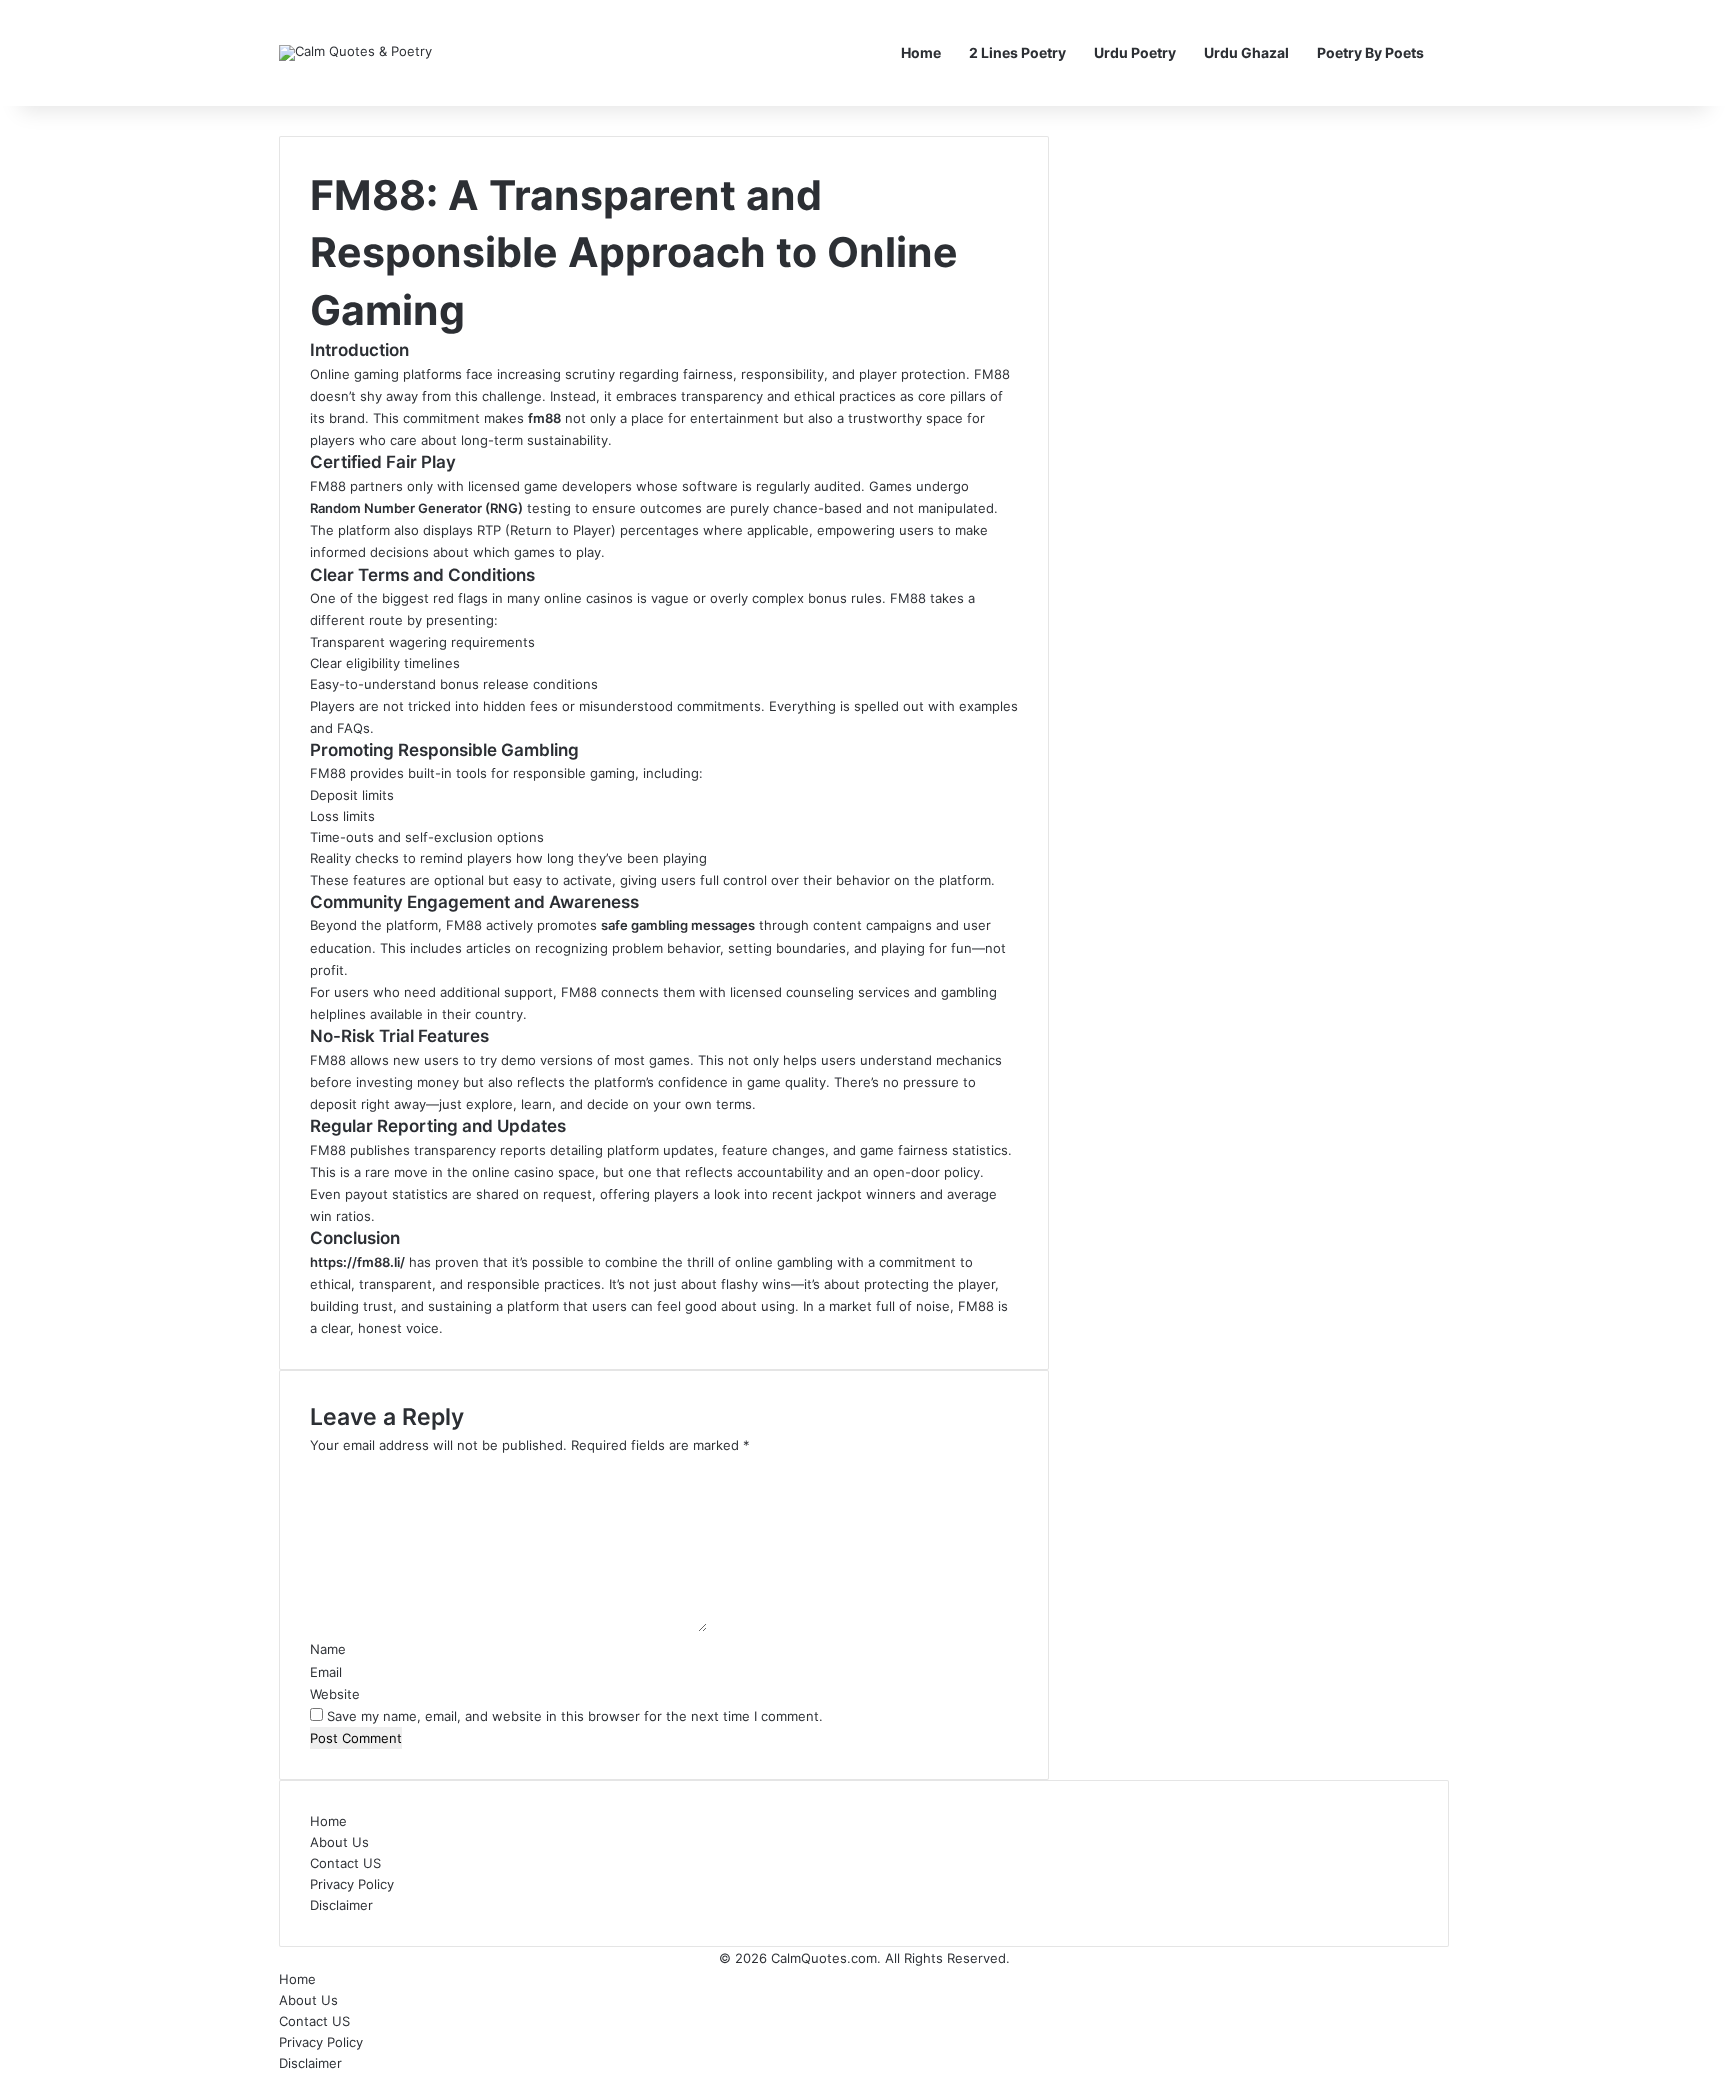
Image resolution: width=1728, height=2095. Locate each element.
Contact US (345, 1863)
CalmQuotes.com (824, 1958)
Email (326, 1672)
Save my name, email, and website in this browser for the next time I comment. (575, 1716)
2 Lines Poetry (1017, 52)
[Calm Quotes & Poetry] (355, 53)
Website (335, 1694)
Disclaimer (341, 1905)
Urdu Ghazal (1246, 52)
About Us (339, 1842)
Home (921, 52)
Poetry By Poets (1370, 52)
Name (328, 1649)
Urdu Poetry (1135, 52)
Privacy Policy (352, 1884)
